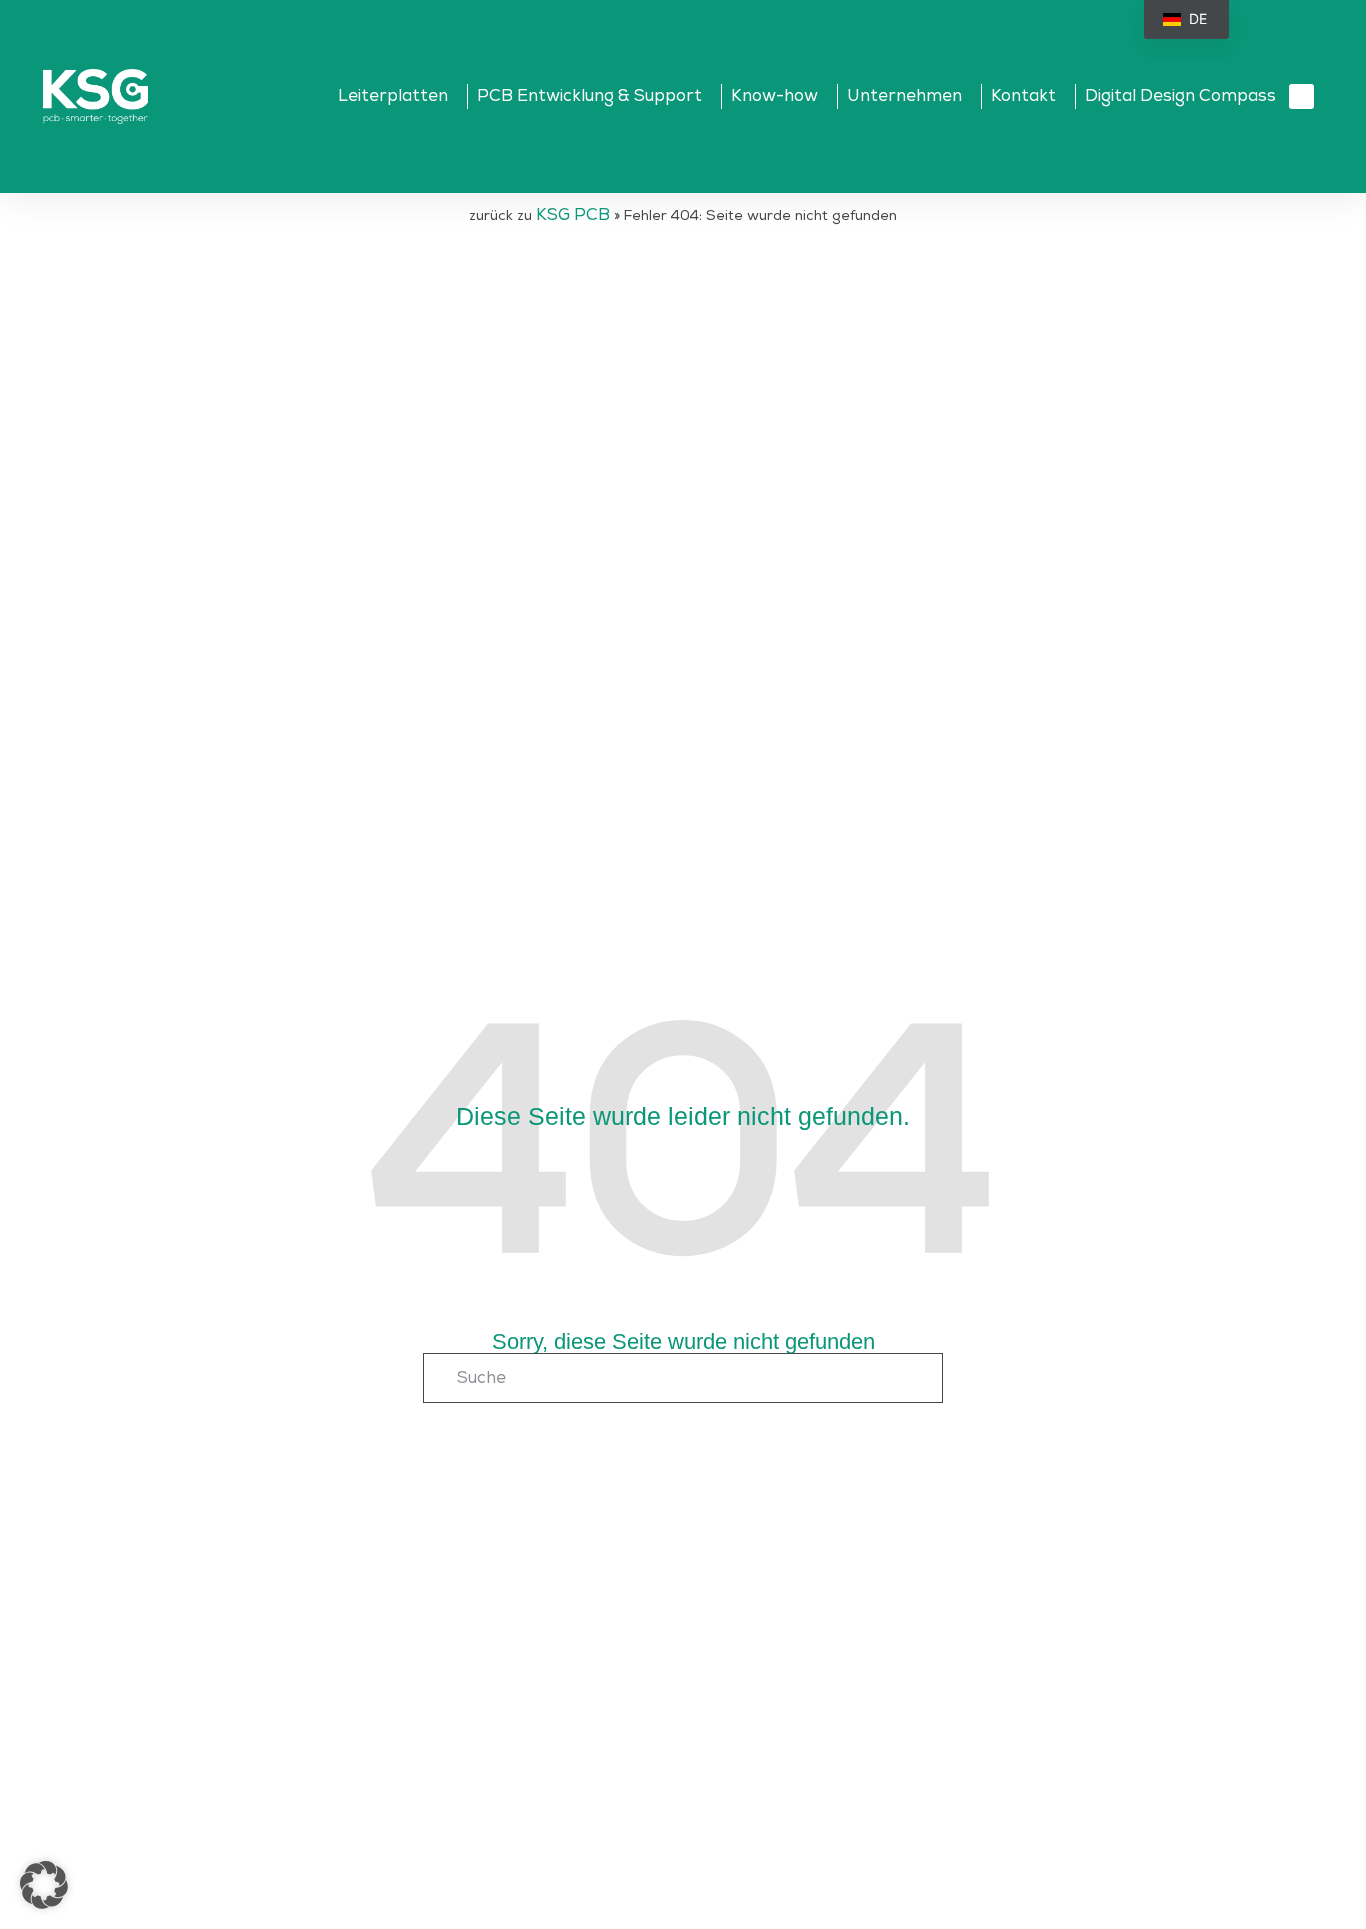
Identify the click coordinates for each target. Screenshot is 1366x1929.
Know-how (774, 96)
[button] (1301, 96)
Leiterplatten (393, 96)
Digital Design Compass (1180, 96)
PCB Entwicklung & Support (589, 96)
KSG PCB (573, 215)
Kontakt (1023, 96)
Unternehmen (904, 96)
